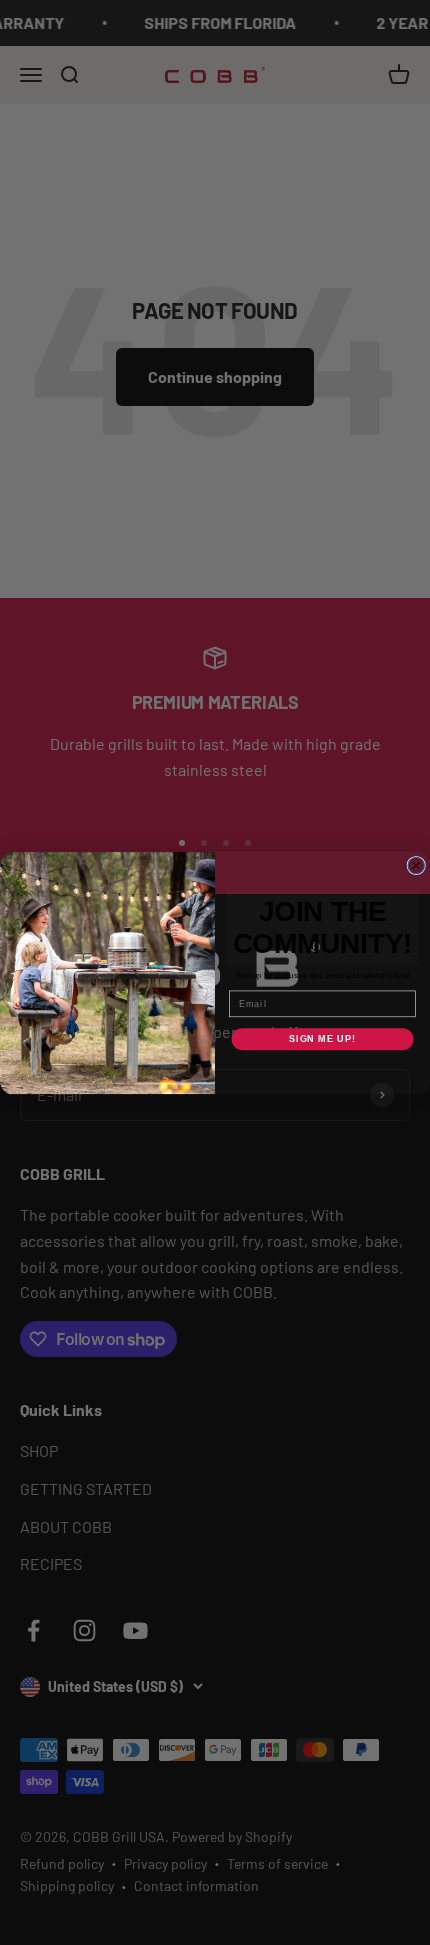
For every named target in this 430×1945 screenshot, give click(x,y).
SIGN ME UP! (322, 1038)
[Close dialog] (416, 865)
